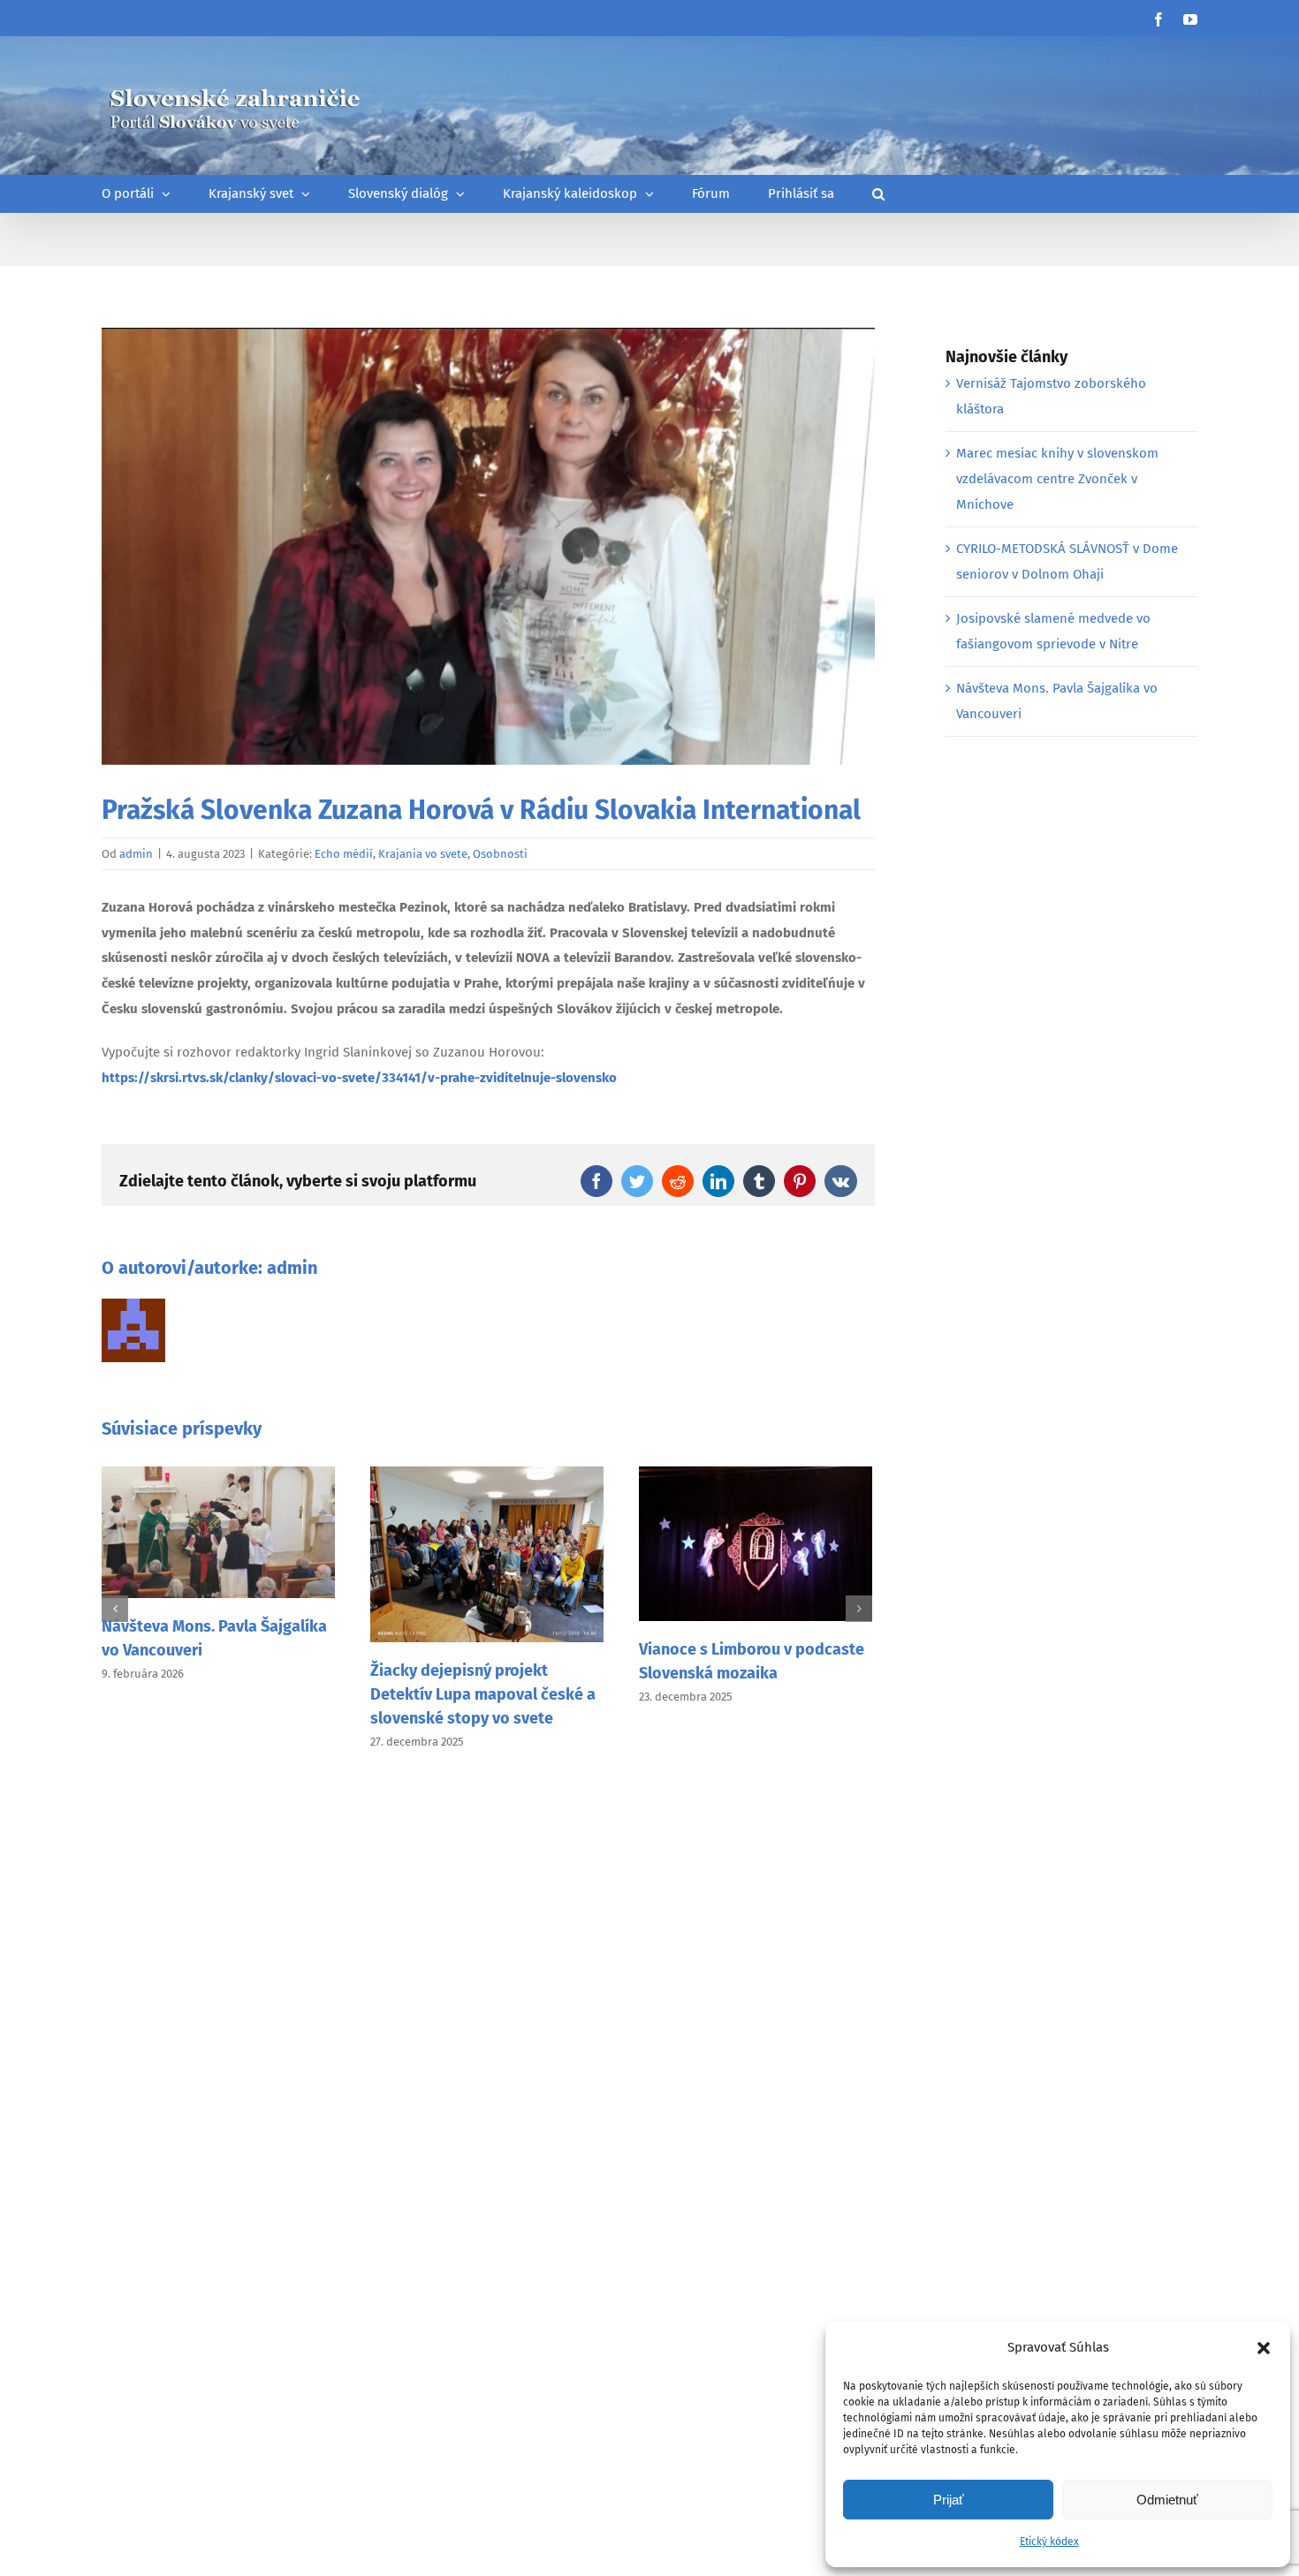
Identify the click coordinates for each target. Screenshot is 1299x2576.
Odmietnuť (1167, 2500)
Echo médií (344, 854)
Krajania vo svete (423, 854)
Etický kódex (1049, 2542)
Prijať (949, 2500)
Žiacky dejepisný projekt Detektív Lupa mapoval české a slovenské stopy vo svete (483, 1694)
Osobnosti (500, 854)
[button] (1264, 2348)
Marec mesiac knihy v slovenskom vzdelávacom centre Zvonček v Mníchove (1057, 479)
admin (136, 854)
